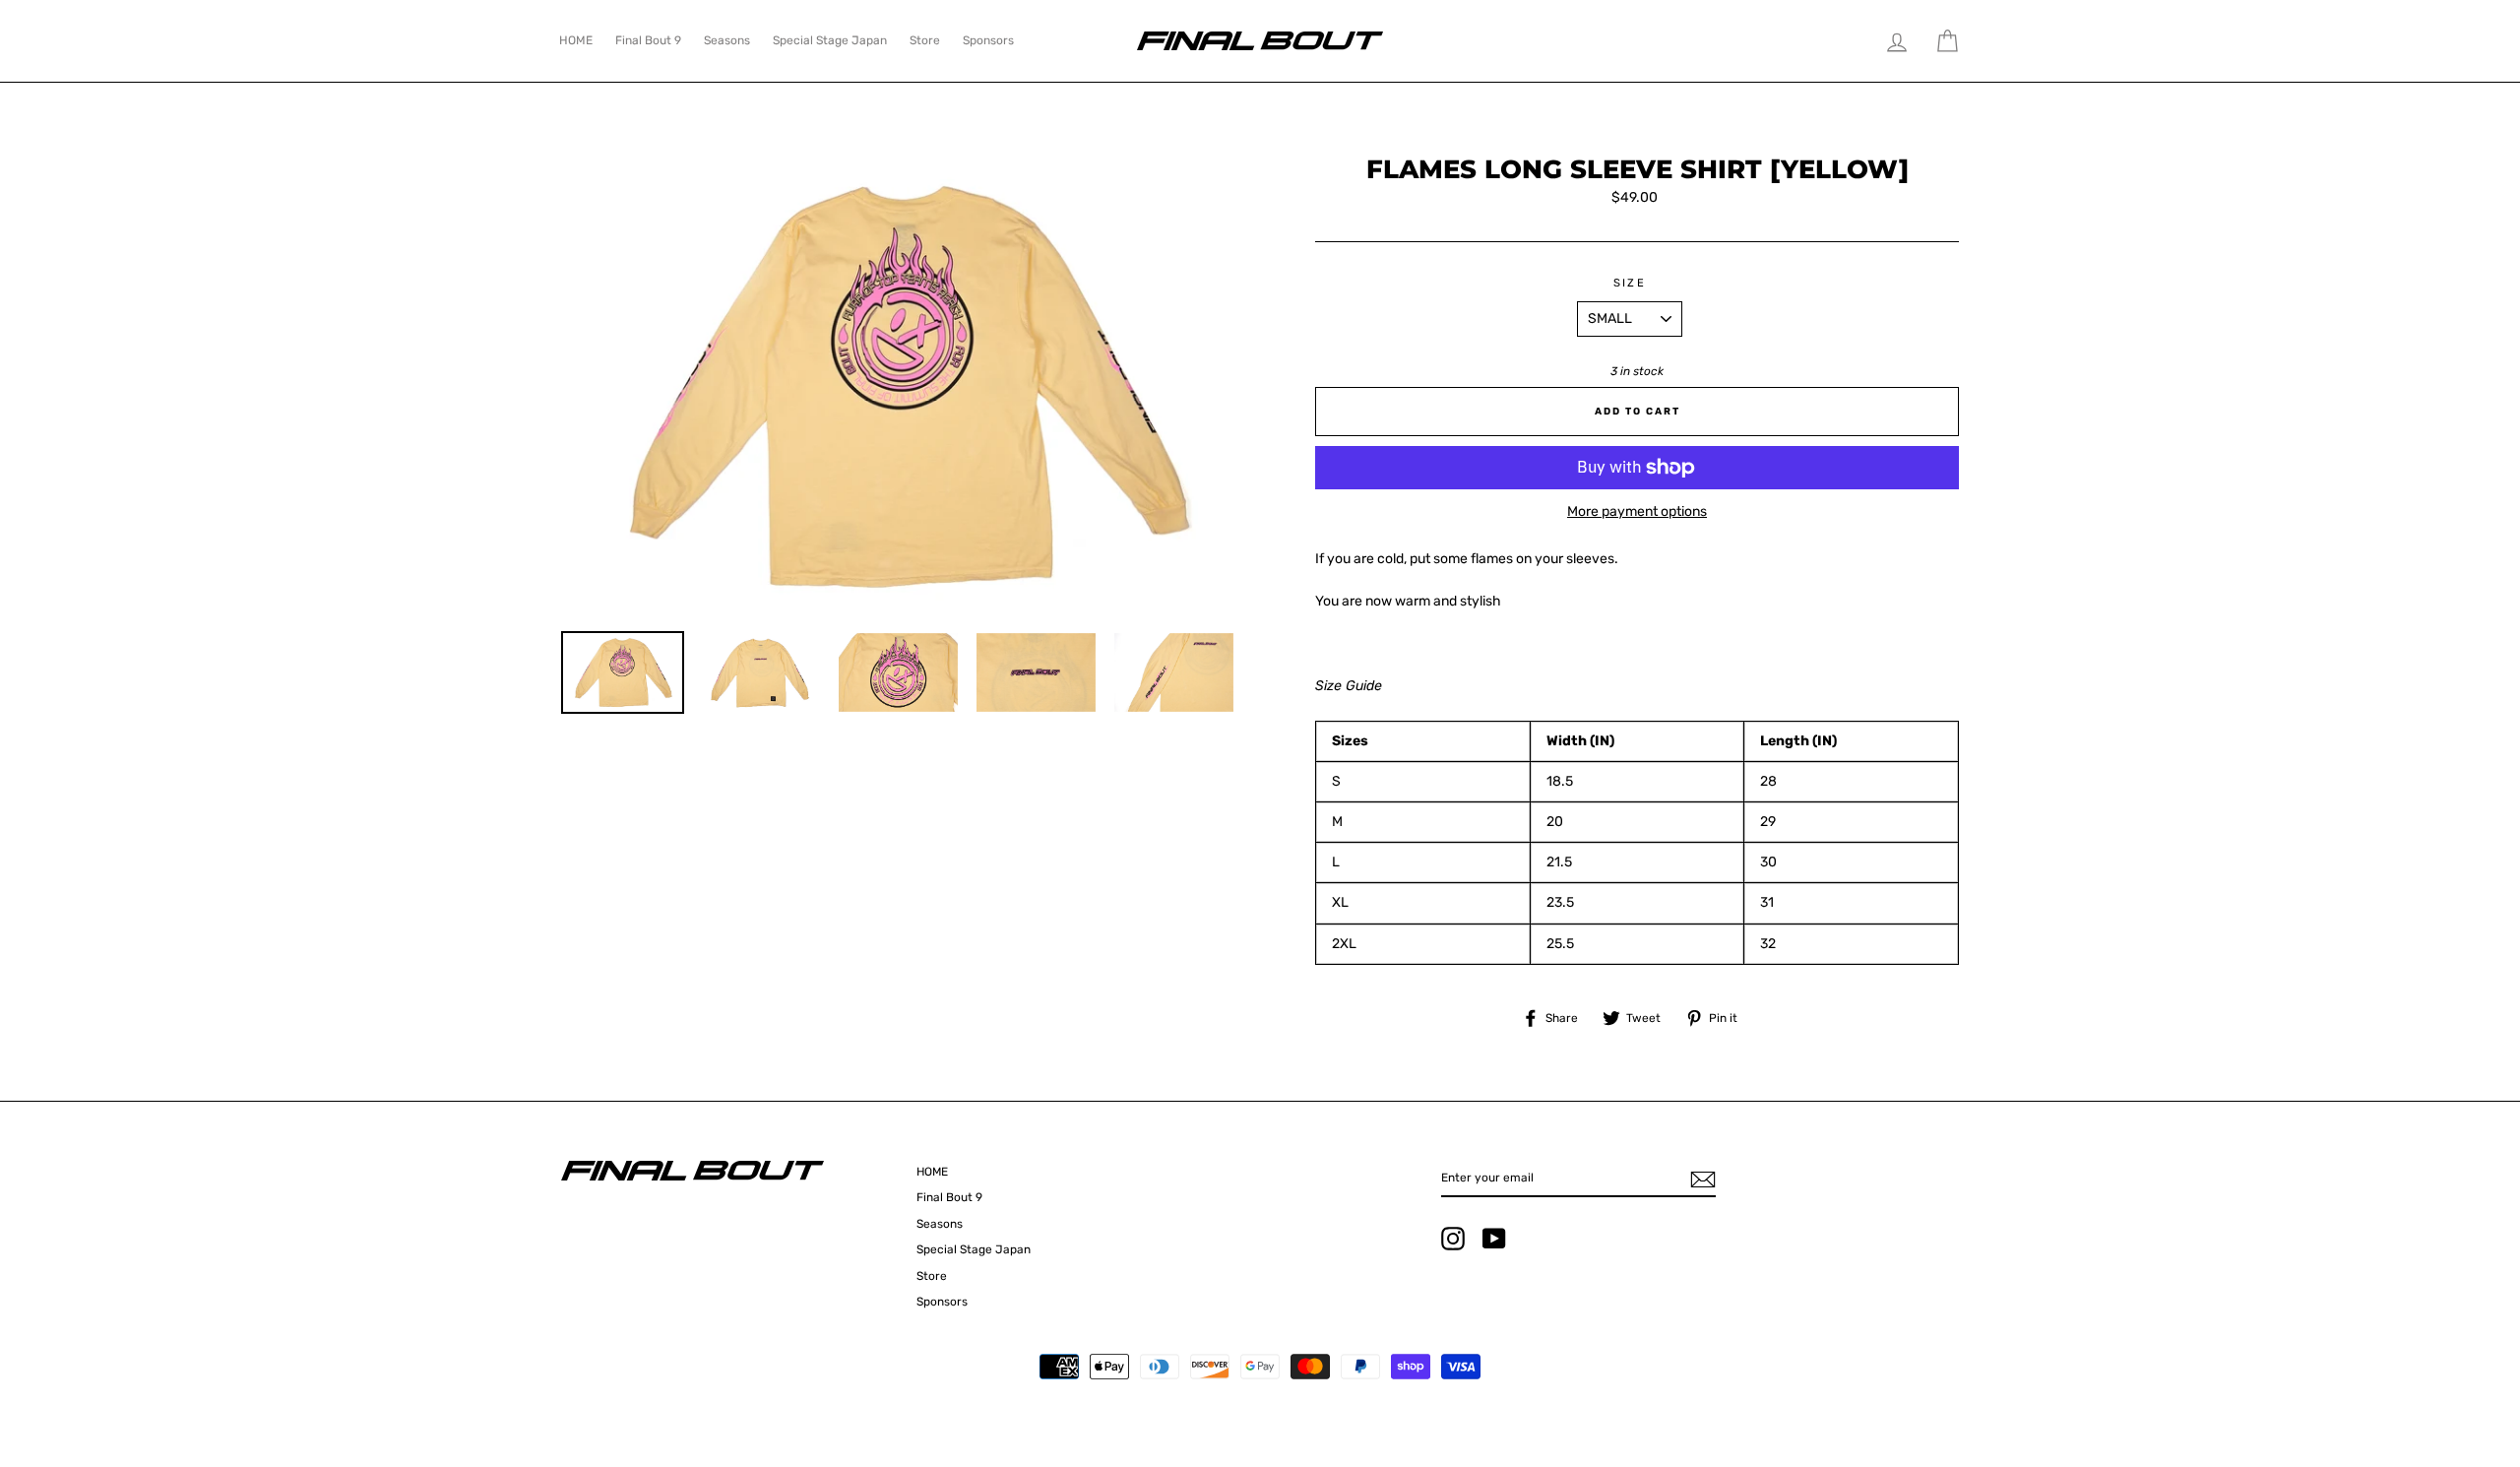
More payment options (1637, 511)
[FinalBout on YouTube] (1494, 1239)
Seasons (727, 40)
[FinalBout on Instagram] (1453, 1239)
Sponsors (988, 40)
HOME (576, 40)
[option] (905, 386)
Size (1630, 283)
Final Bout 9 (648, 40)
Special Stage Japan (830, 40)
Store (925, 40)
